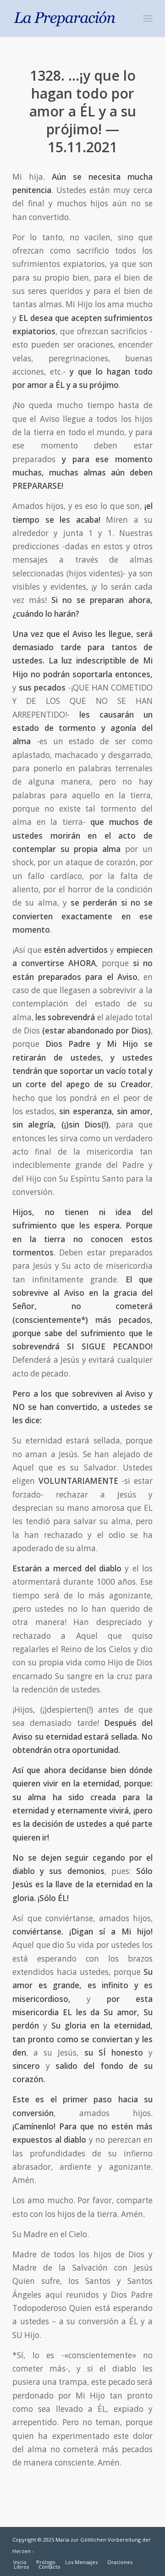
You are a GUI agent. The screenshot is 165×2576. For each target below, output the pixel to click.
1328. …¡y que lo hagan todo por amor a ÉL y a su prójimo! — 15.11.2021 (83, 111)
